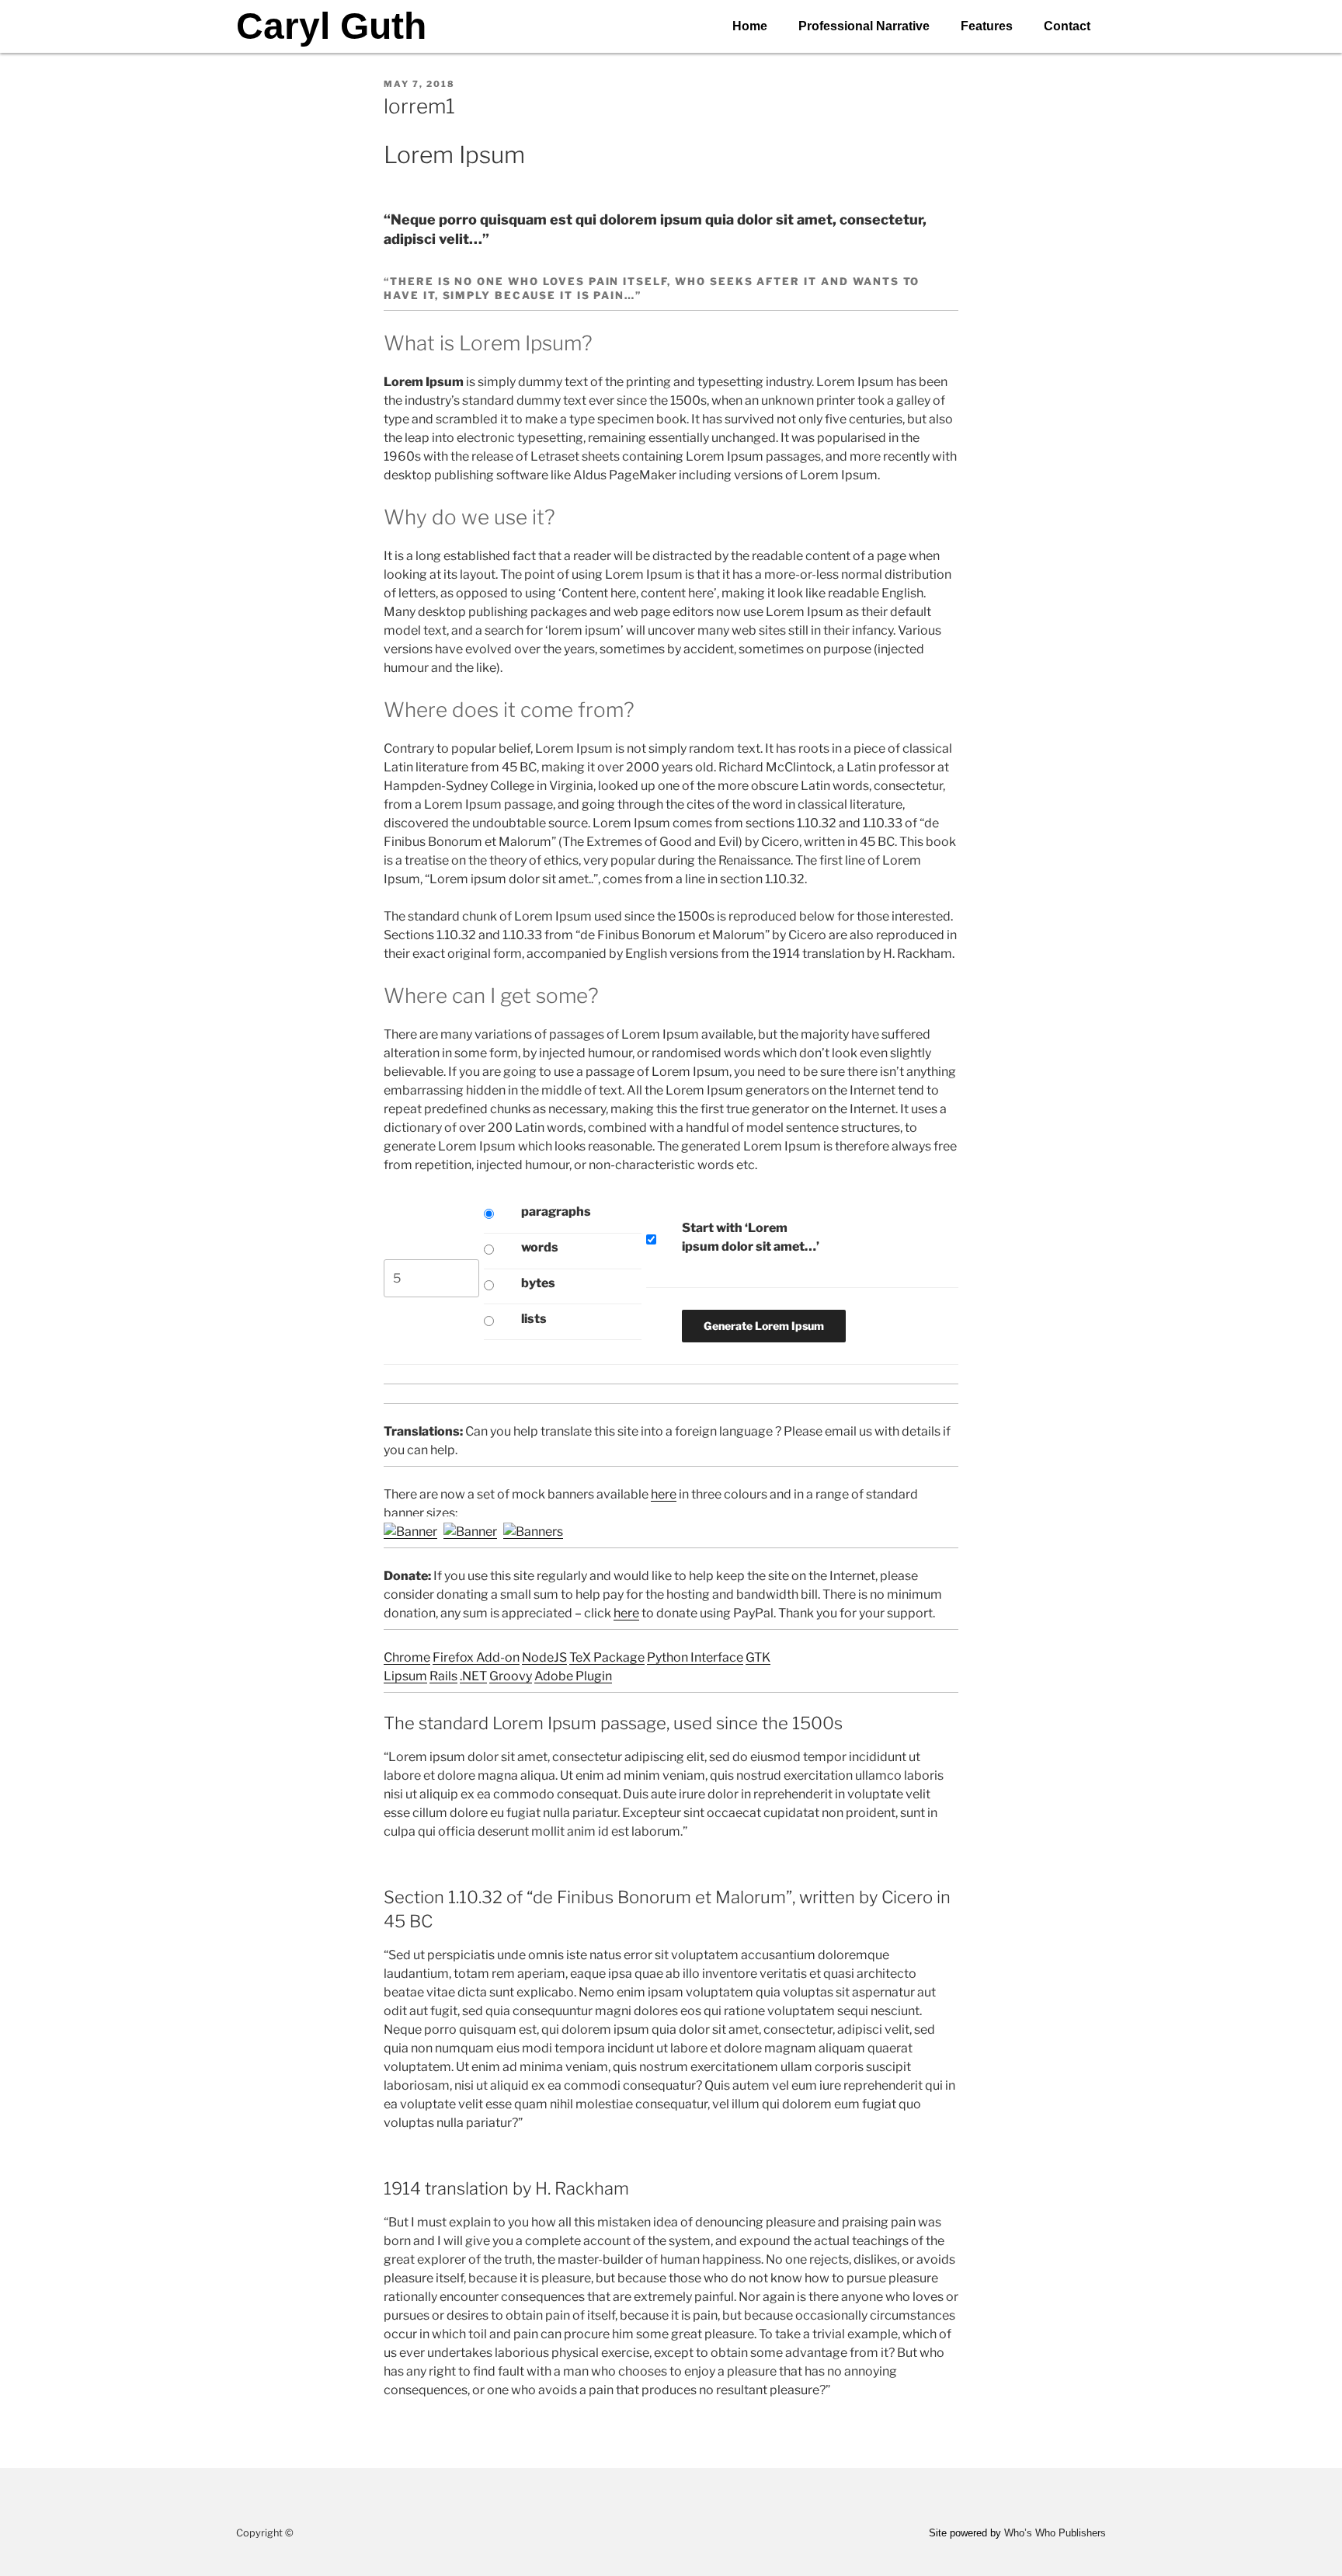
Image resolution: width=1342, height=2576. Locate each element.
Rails (443, 1676)
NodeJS (544, 1657)
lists (534, 1319)
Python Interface (695, 1657)
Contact (1067, 26)
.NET (473, 1676)
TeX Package (607, 1657)
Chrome (407, 1657)
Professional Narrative (864, 26)
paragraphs (556, 1211)
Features (987, 26)
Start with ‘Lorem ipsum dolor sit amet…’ (751, 1237)
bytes (538, 1283)
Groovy (511, 1676)
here (664, 1494)
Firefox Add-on (476, 1657)
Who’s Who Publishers (1055, 2533)
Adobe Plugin (573, 1676)
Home (750, 26)
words (540, 1247)
